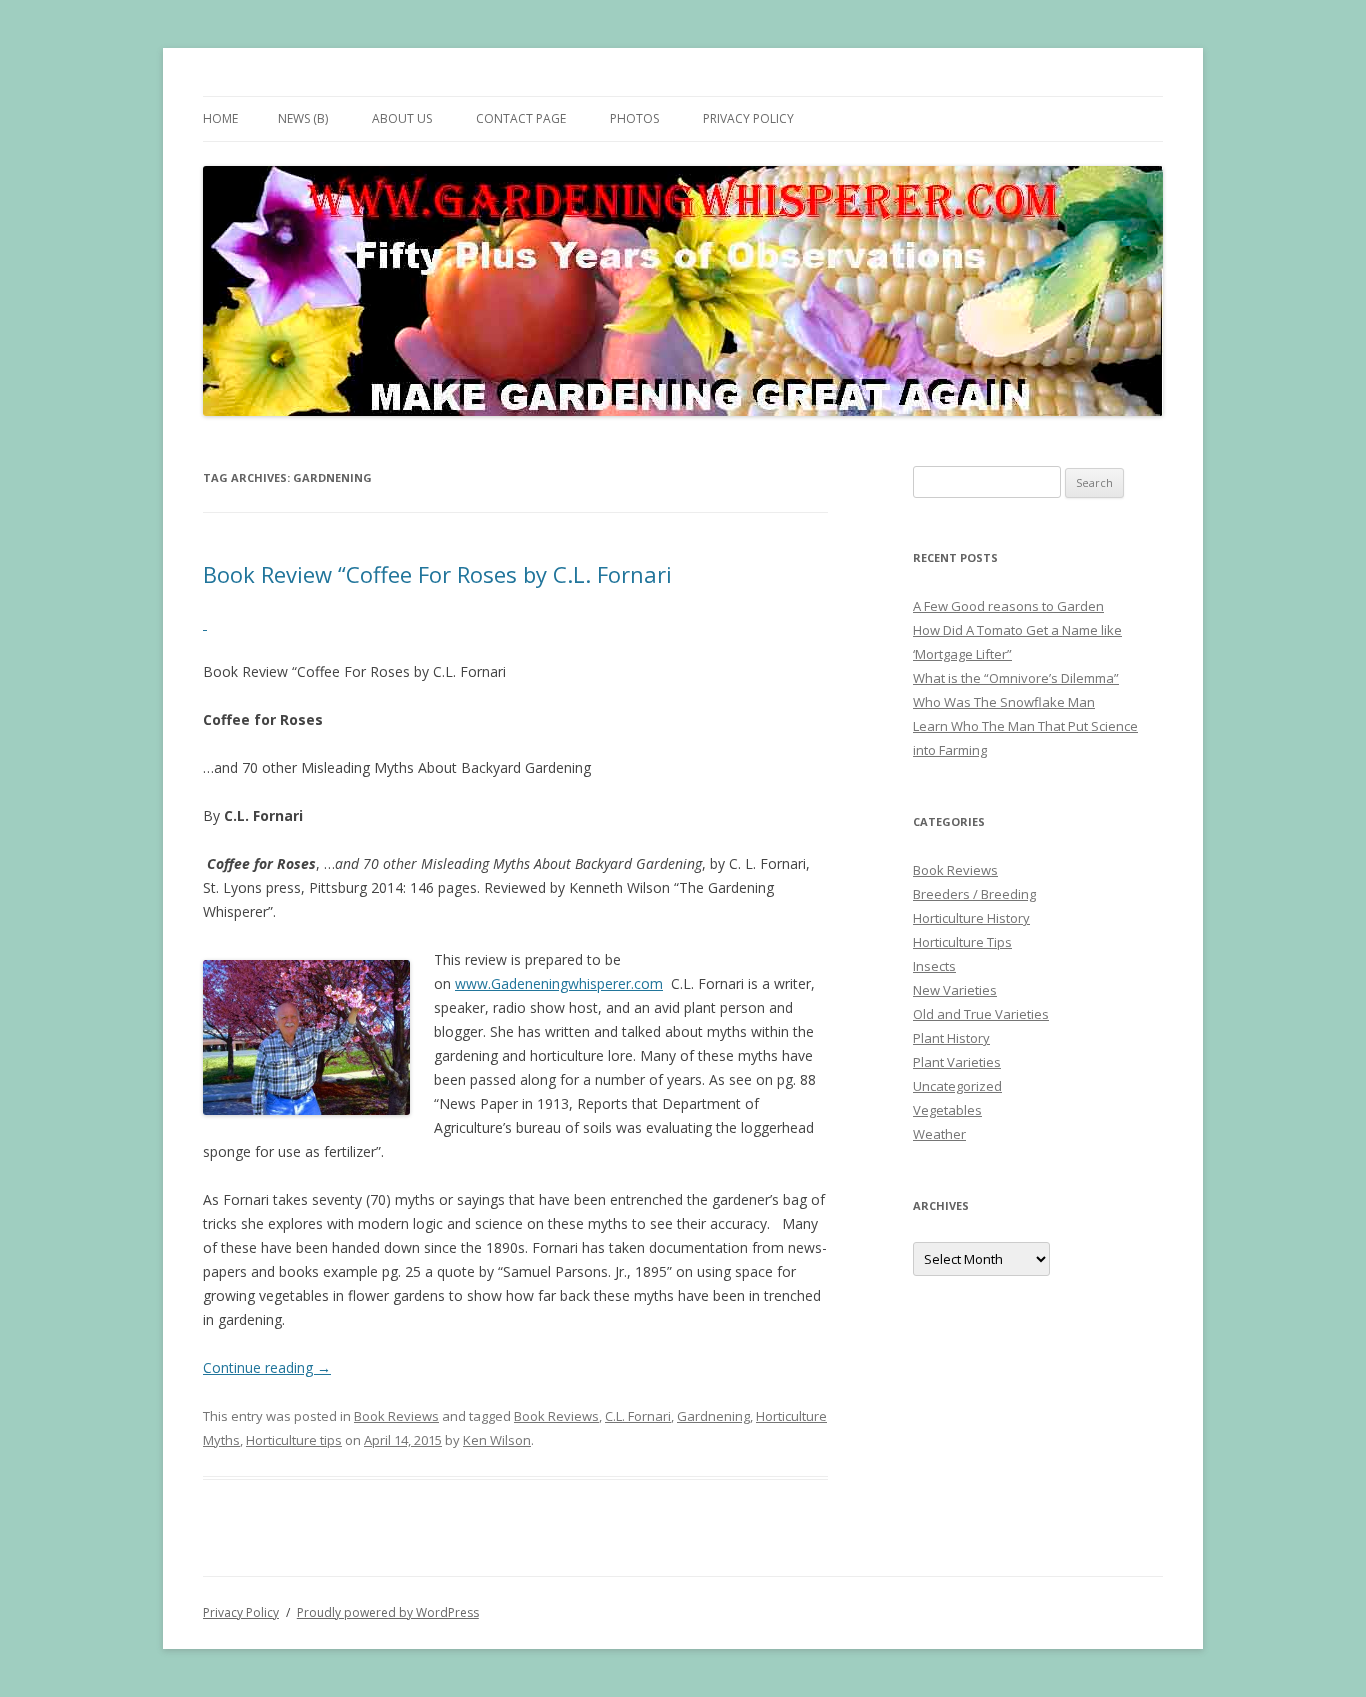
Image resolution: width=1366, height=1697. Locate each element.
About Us (402, 118)
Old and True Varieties (981, 1014)
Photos (634, 118)
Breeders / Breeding (974, 894)
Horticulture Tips (962, 942)
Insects (934, 966)
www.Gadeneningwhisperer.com (559, 983)
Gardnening (713, 1416)
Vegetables (947, 1110)
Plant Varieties (957, 1062)
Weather (939, 1134)
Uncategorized (957, 1086)
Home (220, 118)
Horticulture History (971, 918)
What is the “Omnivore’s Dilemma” (1016, 678)
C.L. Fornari (638, 1416)
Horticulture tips (294, 1440)
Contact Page (521, 118)
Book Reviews (396, 1416)
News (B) (303, 118)
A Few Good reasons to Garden (1008, 606)
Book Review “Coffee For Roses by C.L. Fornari (437, 574)
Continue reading (267, 1367)
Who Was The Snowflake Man (1004, 702)
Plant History (951, 1038)
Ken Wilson (497, 1440)
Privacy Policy (748, 118)
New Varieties (955, 990)
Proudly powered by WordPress (388, 1612)
